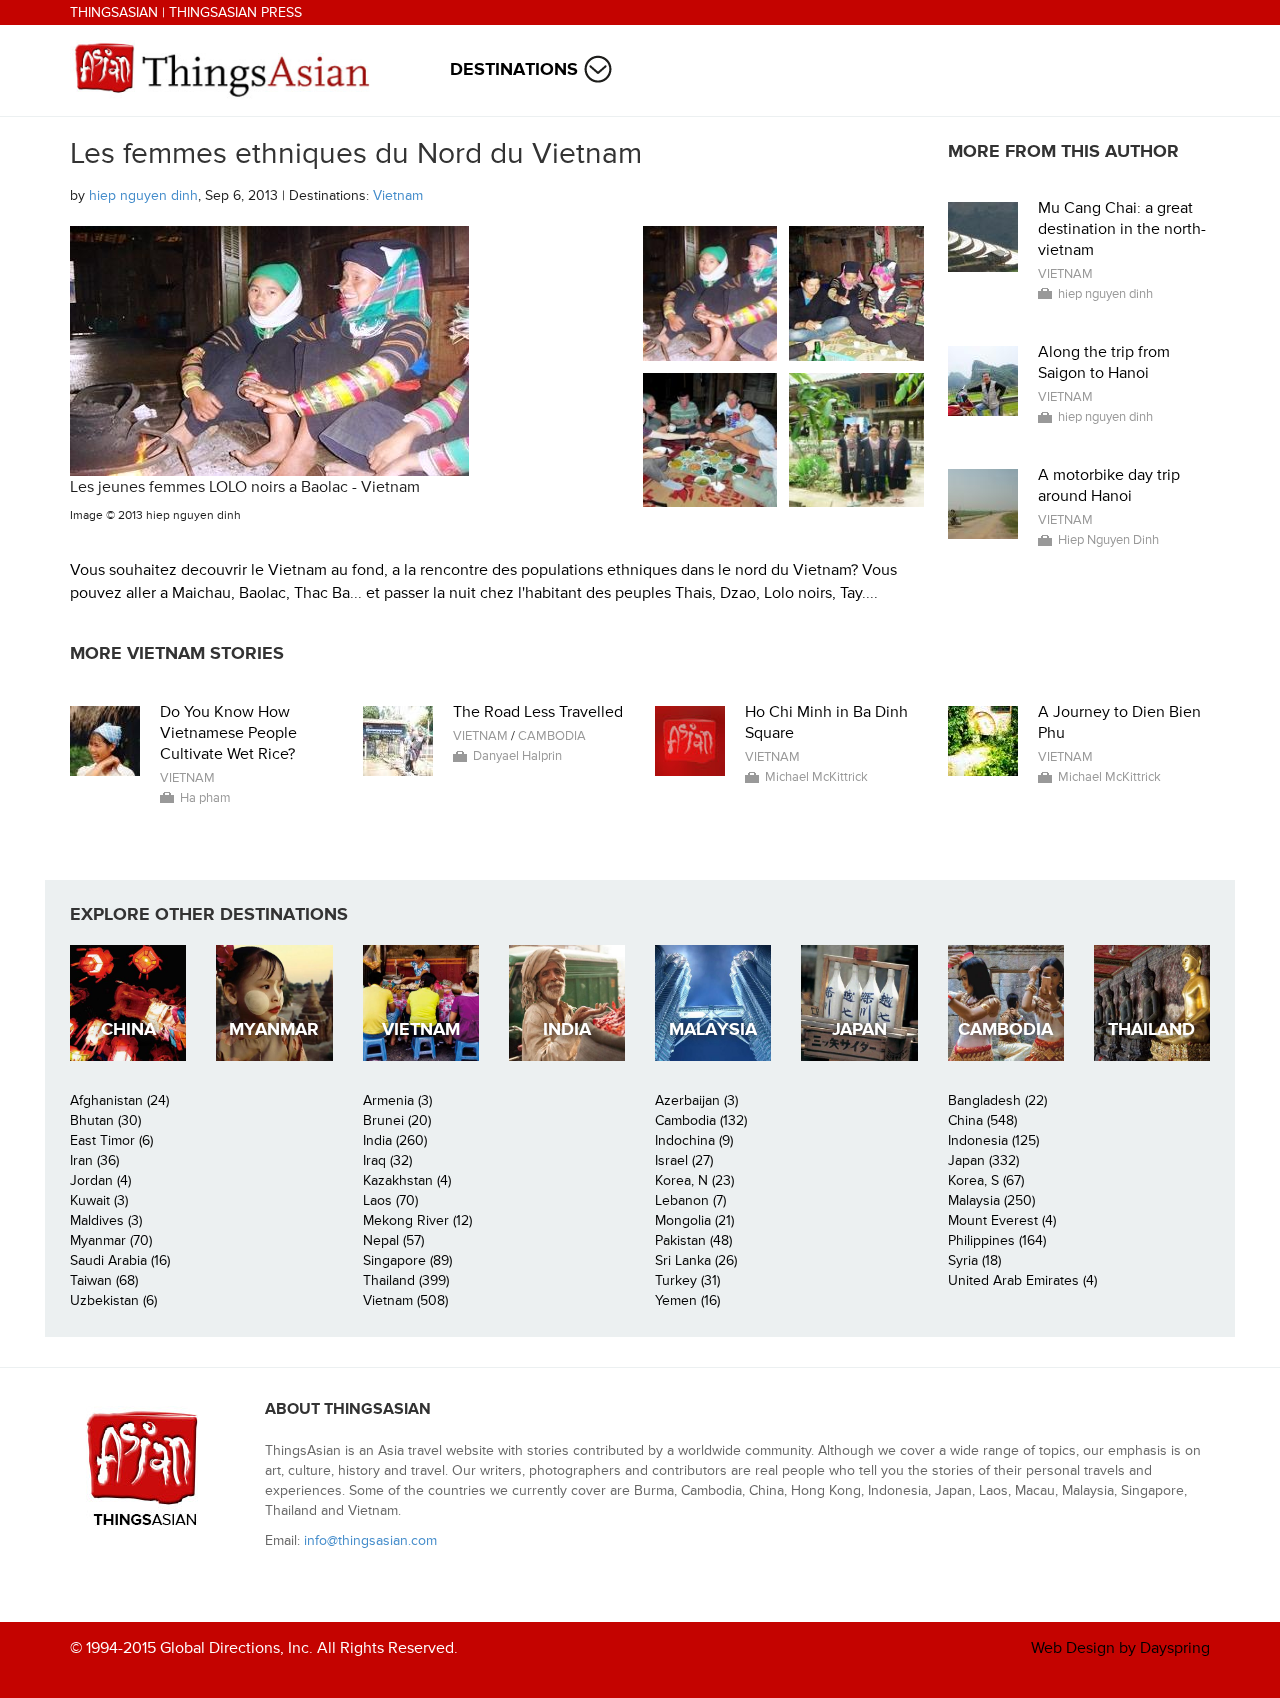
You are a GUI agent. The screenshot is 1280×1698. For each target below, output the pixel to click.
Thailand (1151, 1029)
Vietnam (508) (405, 1300)
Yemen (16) (687, 1300)
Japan (859, 1029)
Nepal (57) (393, 1240)
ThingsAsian (114, 12)
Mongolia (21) (694, 1220)
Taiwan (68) (104, 1280)
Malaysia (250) (991, 1200)
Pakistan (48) (693, 1240)
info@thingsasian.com (370, 1540)
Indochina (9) (694, 1140)
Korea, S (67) (986, 1180)
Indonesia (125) (993, 1140)
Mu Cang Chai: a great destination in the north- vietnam (1122, 229)
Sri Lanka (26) (696, 1260)
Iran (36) (94, 1160)
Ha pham (205, 798)
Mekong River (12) (417, 1220)
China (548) (982, 1120)
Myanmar (274, 1029)
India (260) (395, 1140)
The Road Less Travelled (538, 712)
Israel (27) (684, 1160)
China (128, 1029)
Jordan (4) (100, 1180)
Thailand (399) (406, 1280)
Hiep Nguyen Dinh (1108, 540)
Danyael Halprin (517, 756)
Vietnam (398, 195)
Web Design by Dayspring (1120, 1648)
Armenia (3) (397, 1100)
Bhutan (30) (105, 1120)
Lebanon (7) (690, 1200)
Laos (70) (390, 1200)
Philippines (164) (997, 1240)
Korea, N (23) (694, 1180)
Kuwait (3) (99, 1200)
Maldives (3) (106, 1220)
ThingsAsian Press (235, 12)
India (567, 1029)
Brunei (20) (397, 1120)
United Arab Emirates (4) (1022, 1280)
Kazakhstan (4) (407, 1180)
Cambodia (552, 736)
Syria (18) (974, 1260)
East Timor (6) (111, 1140)
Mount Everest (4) (1002, 1220)
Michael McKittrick (816, 777)
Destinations (514, 69)
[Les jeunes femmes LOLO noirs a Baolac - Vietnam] (710, 293)
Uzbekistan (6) (113, 1300)
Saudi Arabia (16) (120, 1260)
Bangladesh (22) (997, 1100)
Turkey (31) (687, 1280)
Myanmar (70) (111, 1240)
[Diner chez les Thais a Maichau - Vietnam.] (710, 440)
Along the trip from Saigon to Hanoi (1104, 362)
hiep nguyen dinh (143, 195)
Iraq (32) (387, 1160)
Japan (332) (983, 1160)
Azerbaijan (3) (696, 1100)
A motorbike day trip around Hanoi (1109, 485)
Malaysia (713, 1029)
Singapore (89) (407, 1260)
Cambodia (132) (701, 1120)
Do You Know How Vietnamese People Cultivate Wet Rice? (228, 733)
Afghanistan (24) (119, 1100)
